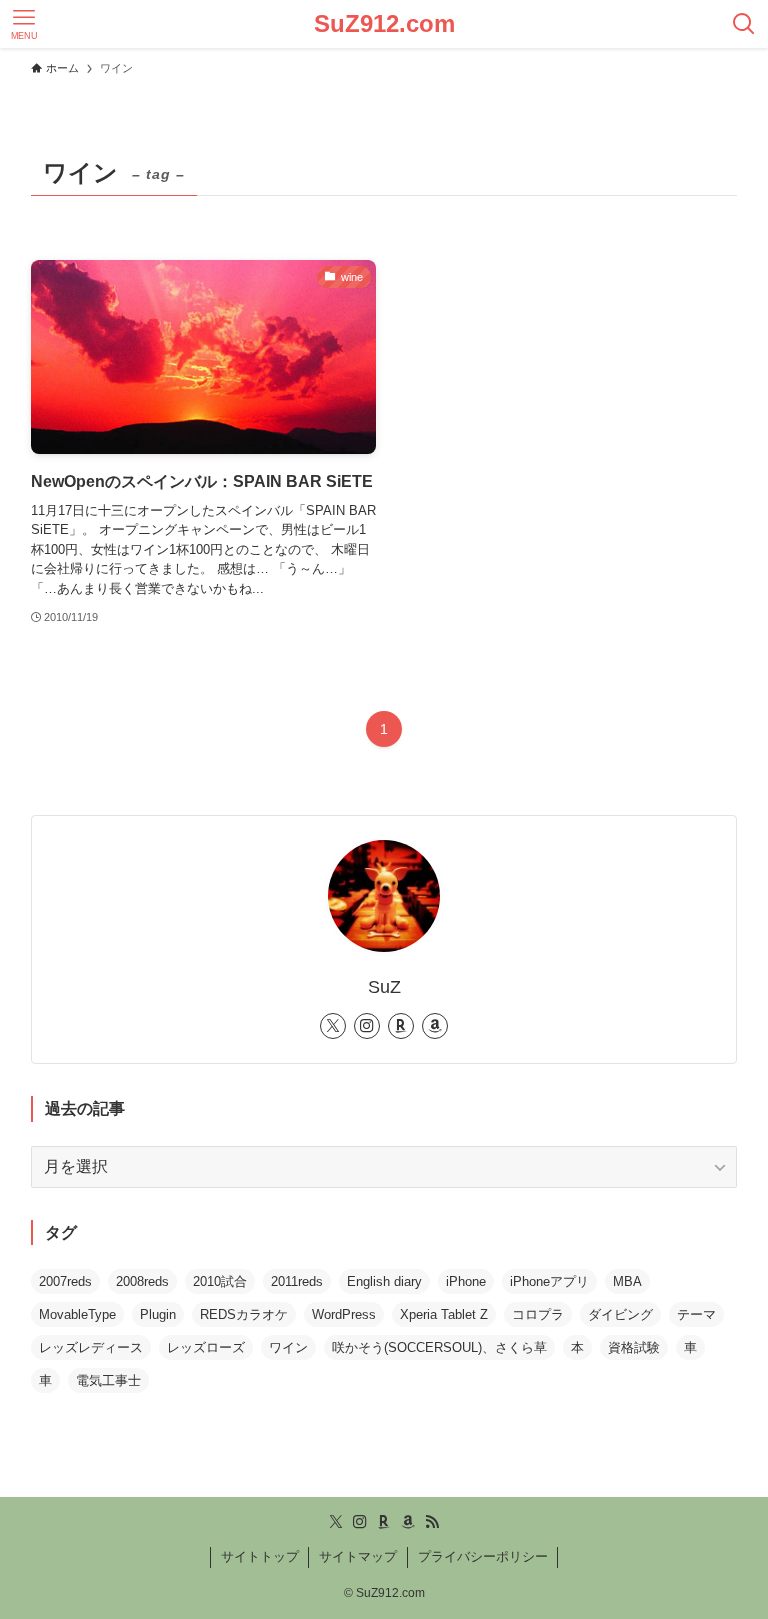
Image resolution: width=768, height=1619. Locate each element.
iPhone (466, 1281)
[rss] (432, 1522)
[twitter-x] (333, 1026)
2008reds (142, 1281)
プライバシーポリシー (483, 1556)
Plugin (158, 1314)
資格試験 (634, 1347)
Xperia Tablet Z (444, 1314)
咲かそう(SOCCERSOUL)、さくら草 (439, 1347)
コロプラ (538, 1314)
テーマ (696, 1314)
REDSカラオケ (244, 1314)
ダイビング (620, 1314)
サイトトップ (260, 1556)
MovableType (77, 1314)
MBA (627, 1281)
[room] (401, 1026)
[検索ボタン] (744, 24)
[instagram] (367, 1026)
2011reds (297, 1281)
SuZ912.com (384, 24)
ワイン (288, 1347)
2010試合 (220, 1281)
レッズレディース (91, 1347)
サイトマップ (358, 1556)
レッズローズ (206, 1347)
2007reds (65, 1281)
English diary (384, 1281)
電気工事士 (108, 1380)
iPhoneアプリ (549, 1281)
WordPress (344, 1314)
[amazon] (435, 1026)
